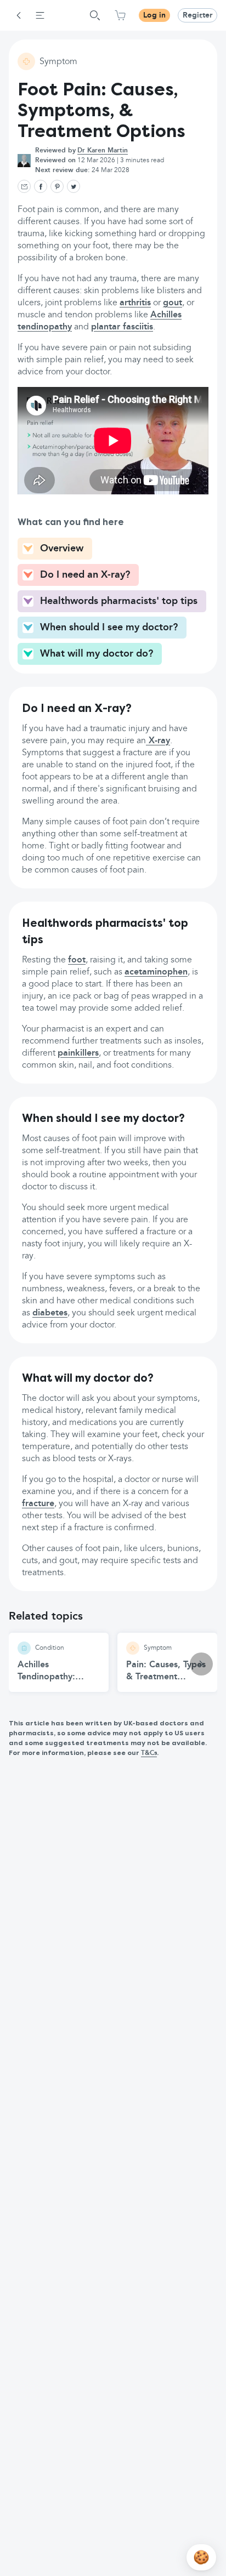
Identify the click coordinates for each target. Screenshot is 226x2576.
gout (173, 303)
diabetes (50, 1313)
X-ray (158, 741)
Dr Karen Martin (103, 151)
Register (197, 15)
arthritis (135, 303)
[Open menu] (40, 15)
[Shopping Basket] (120, 15)
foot (77, 960)
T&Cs (149, 1753)
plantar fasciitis (122, 327)
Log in (154, 15)
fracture (38, 1504)
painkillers (78, 1053)
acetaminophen (156, 972)
